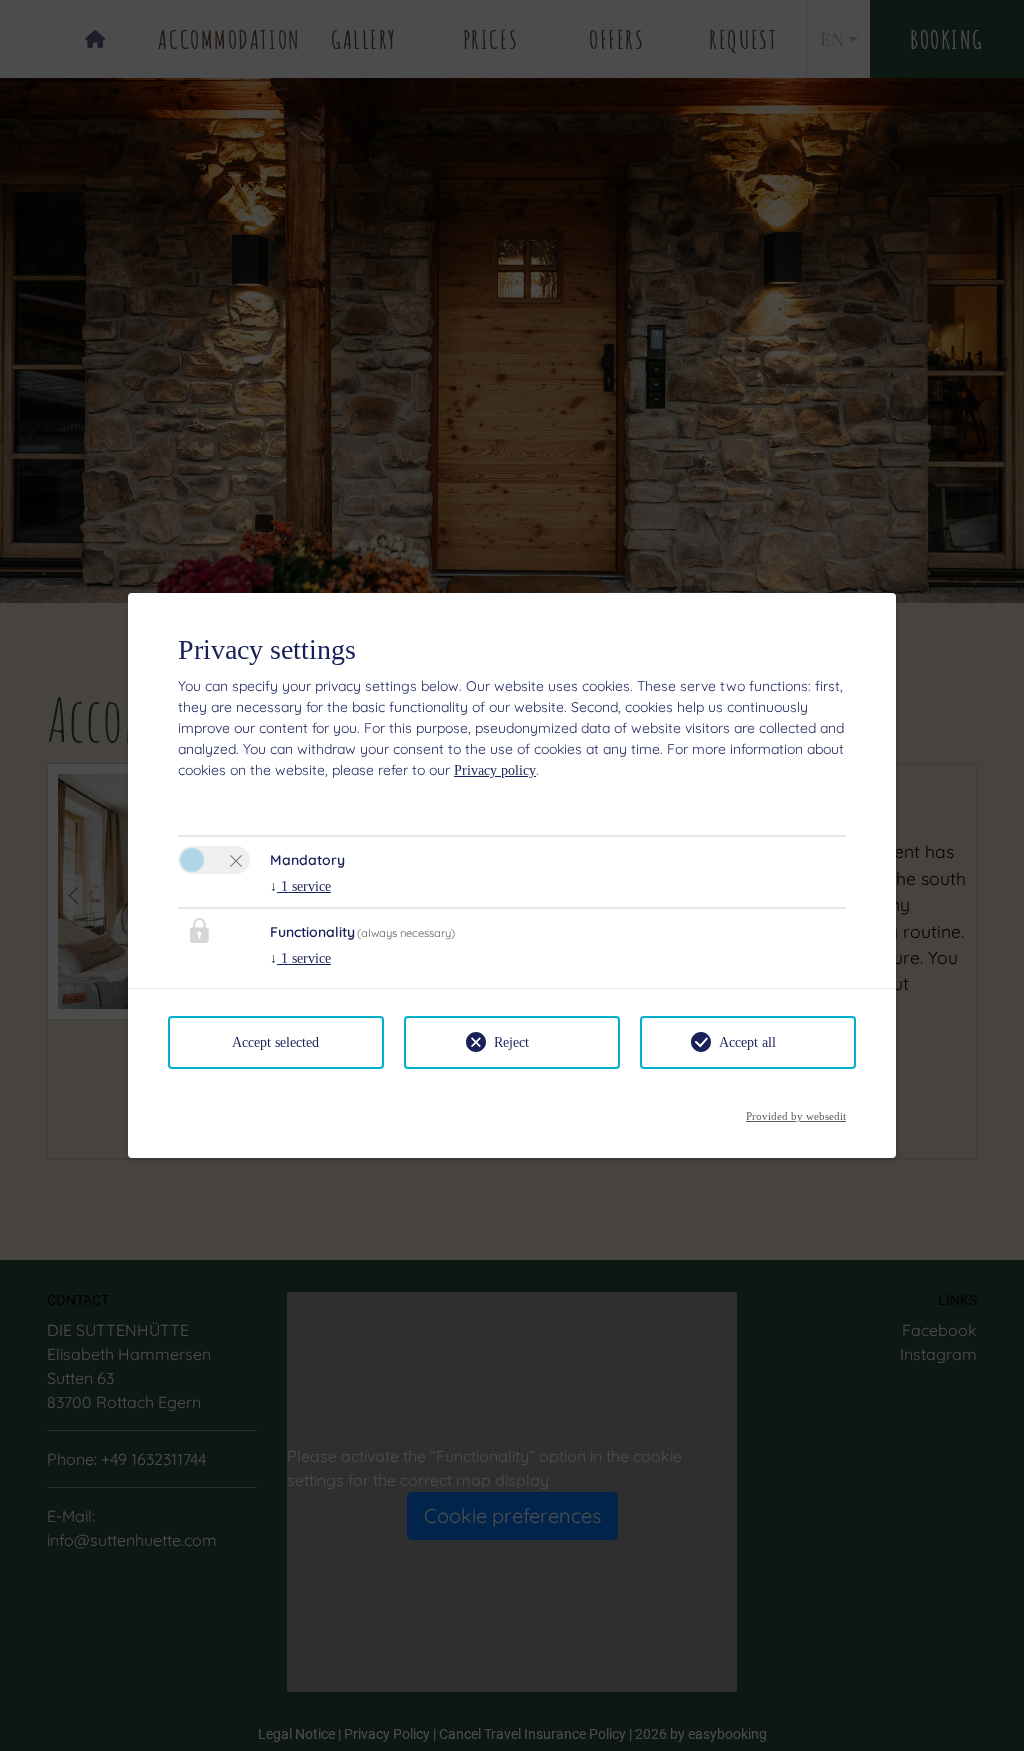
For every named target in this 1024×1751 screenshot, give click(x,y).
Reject (511, 1042)
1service (300, 886)
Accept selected (275, 1042)
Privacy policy (495, 770)
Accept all (747, 1042)
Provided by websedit (796, 1110)
